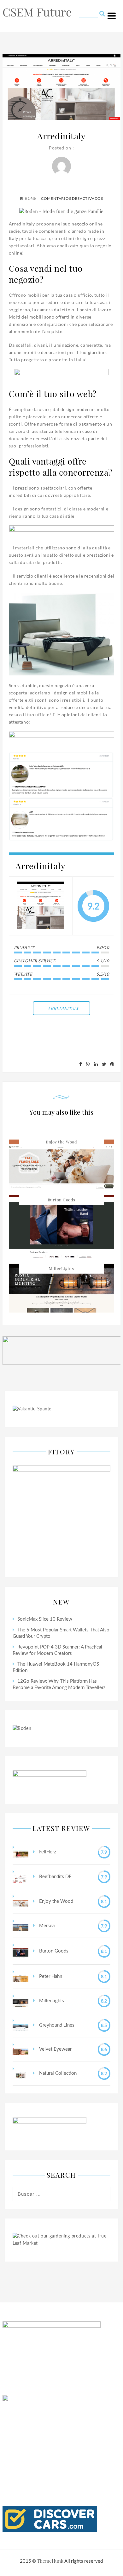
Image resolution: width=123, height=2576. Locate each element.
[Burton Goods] (20, 1951)
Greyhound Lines (56, 2025)
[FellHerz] (20, 1852)
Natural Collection (57, 2073)
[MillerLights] (20, 2001)
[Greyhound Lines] (20, 2025)
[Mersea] (20, 1926)
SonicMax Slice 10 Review (45, 1619)
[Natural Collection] (20, 2073)
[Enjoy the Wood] (20, 1901)
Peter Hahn (50, 1976)
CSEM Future (37, 12)
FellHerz (47, 1852)
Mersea (46, 1926)
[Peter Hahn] (20, 1977)
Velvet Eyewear (55, 2049)
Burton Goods (61, 1200)
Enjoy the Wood (61, 1142)
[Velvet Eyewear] (20, 2049)
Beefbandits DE (55, 1877)
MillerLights (61, 1268)
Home (31, 198)
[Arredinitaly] (41, 906)
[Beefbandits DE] (20, 1877)
